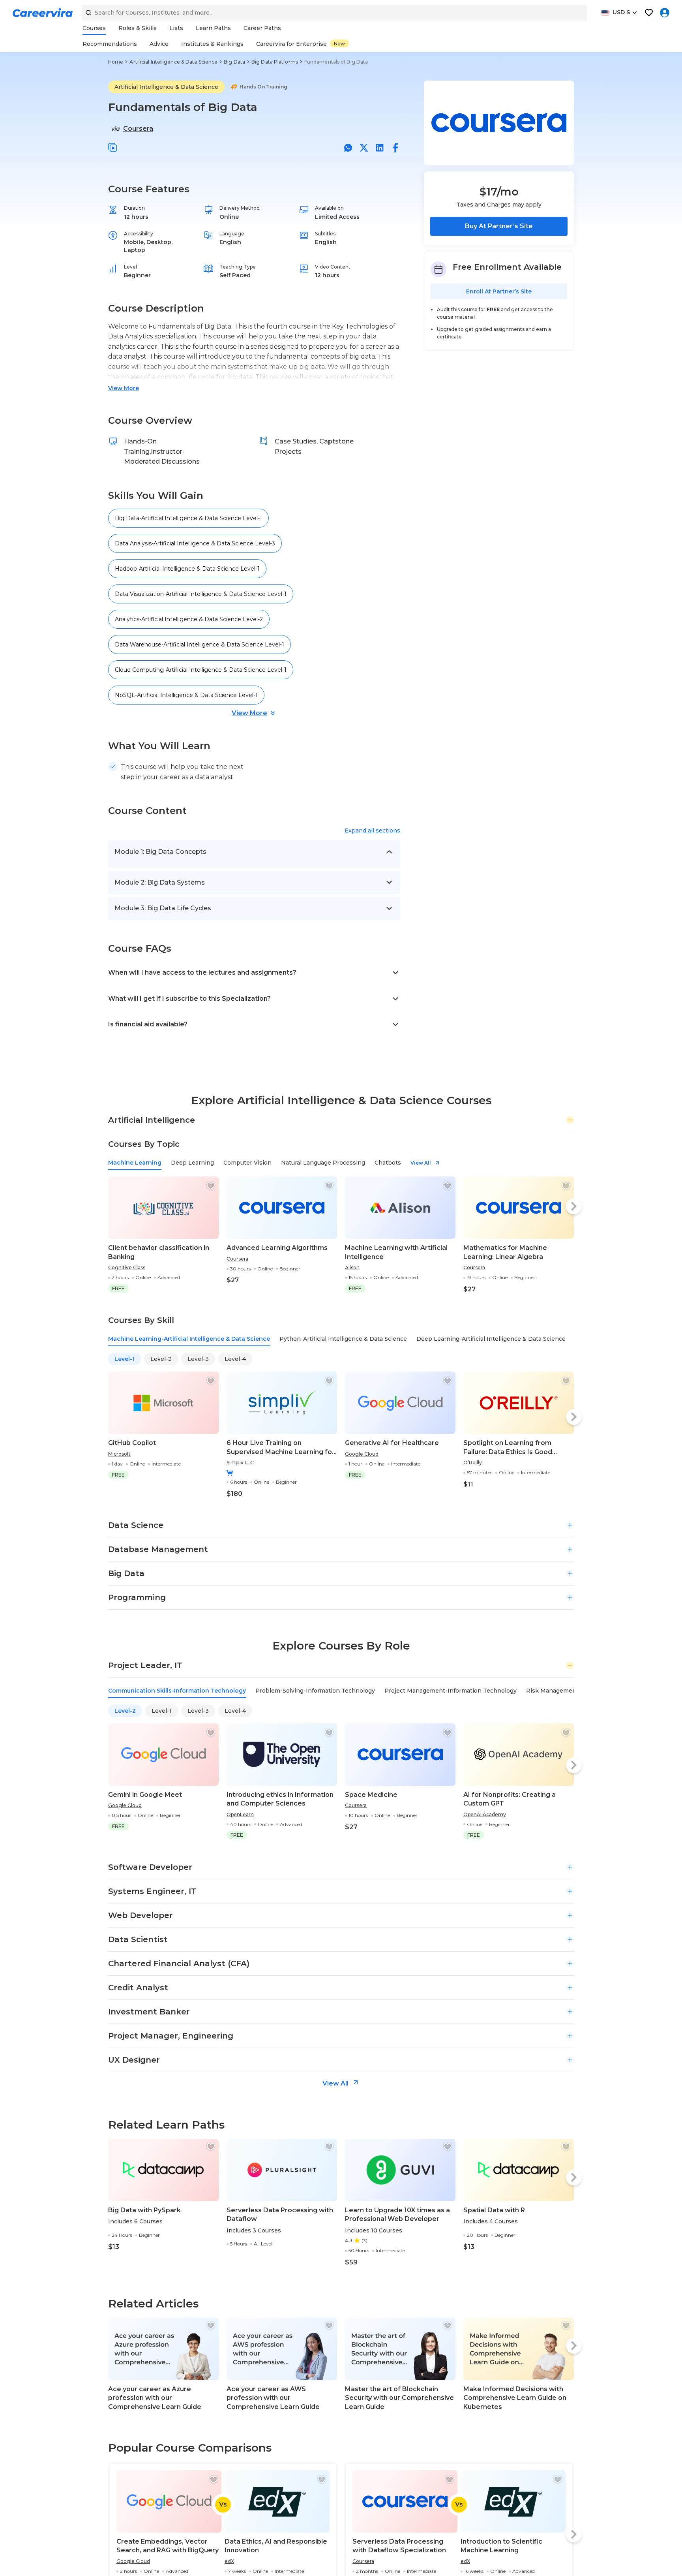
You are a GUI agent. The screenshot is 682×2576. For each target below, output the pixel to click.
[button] (113, 148)
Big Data (234, 62)
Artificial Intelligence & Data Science (173, 62)
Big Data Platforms (275, 62)
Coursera (138, 129)
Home (116, 62)
